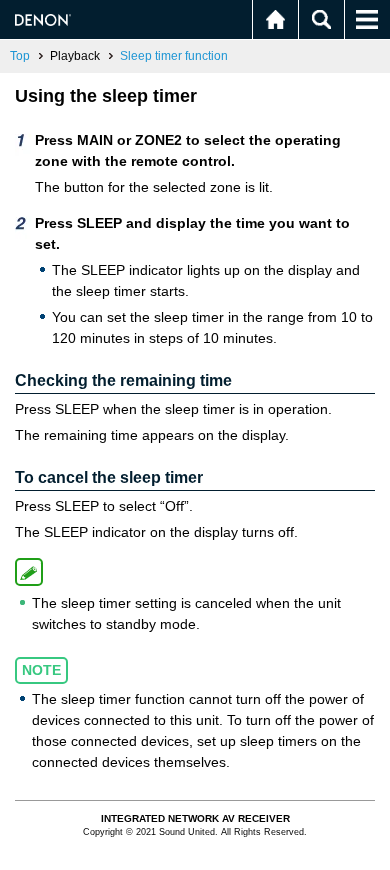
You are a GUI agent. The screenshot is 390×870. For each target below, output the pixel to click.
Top (20, 56)
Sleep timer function (174, 56)
